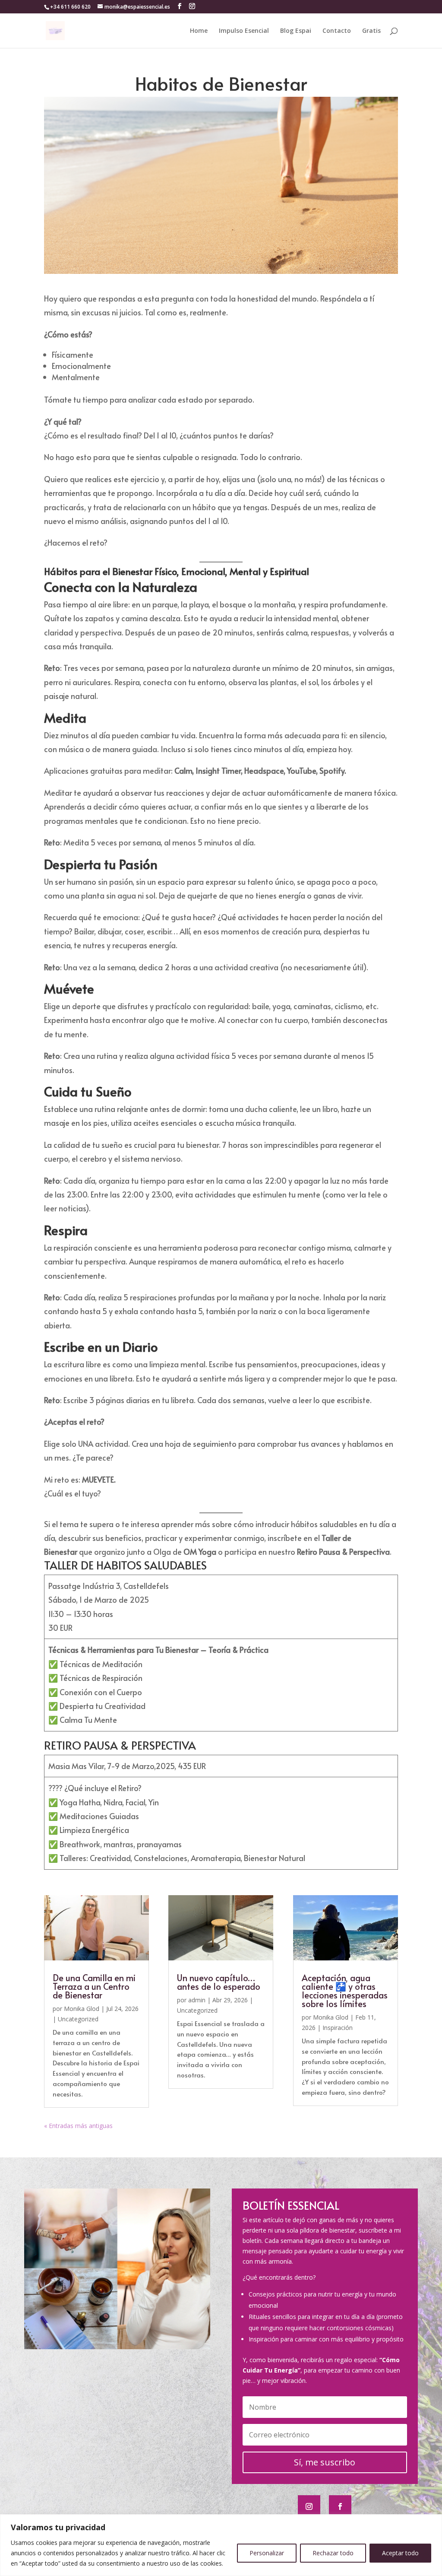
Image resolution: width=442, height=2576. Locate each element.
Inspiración (338, 2028)
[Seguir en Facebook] (340, 2506)
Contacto (337, 31)
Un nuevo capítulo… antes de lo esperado (219, 1982)
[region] (221, 2545)
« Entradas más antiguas (78, 2126)
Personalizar (267, 2553)
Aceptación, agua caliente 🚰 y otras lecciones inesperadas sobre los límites (345, 1991)
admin (197, 2000)
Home (199, 31)
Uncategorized (78, 2019)
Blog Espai (296, 31)
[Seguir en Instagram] (309, 2506)
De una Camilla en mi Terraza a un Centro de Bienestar (94, 1986)
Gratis (371, 31)
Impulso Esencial (244, 31)
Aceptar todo (400, 2553)
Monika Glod (82, 2009)
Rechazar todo (333, 2553)
